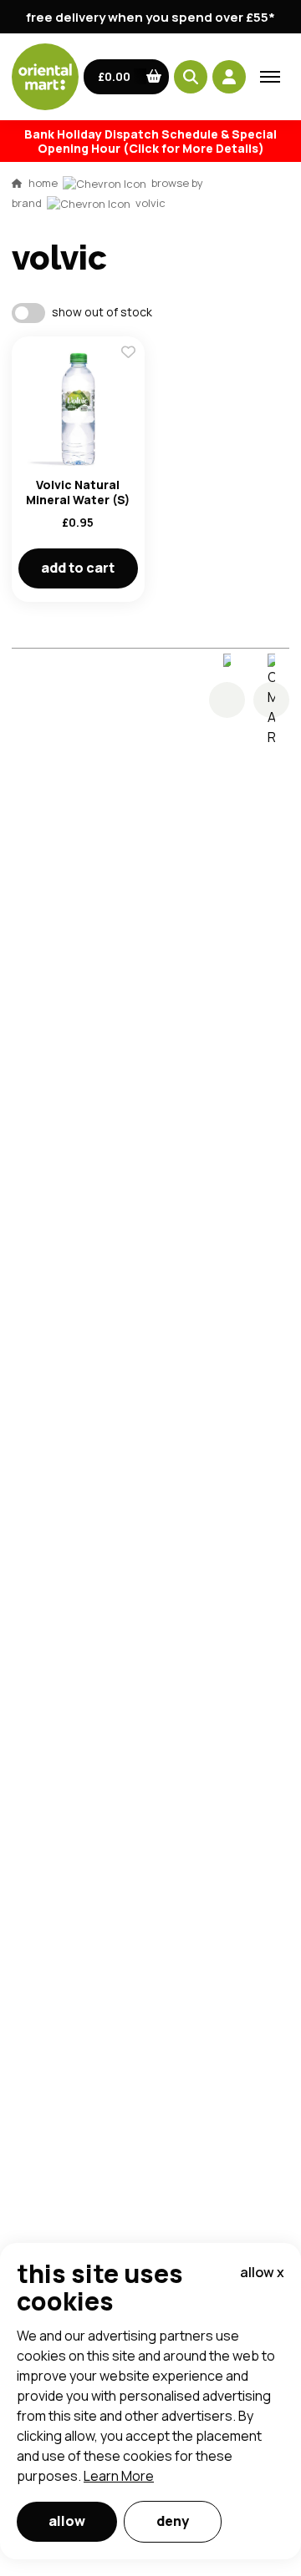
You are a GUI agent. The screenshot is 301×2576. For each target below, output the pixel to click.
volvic (150, 203)
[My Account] (229, 77)
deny (173, 2521)
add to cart (78, 568)
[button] (127, 77)
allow (67, 2521)
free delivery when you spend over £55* (150, 17)
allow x (262, 2272)
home (43, 183)
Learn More (119, 2476)
